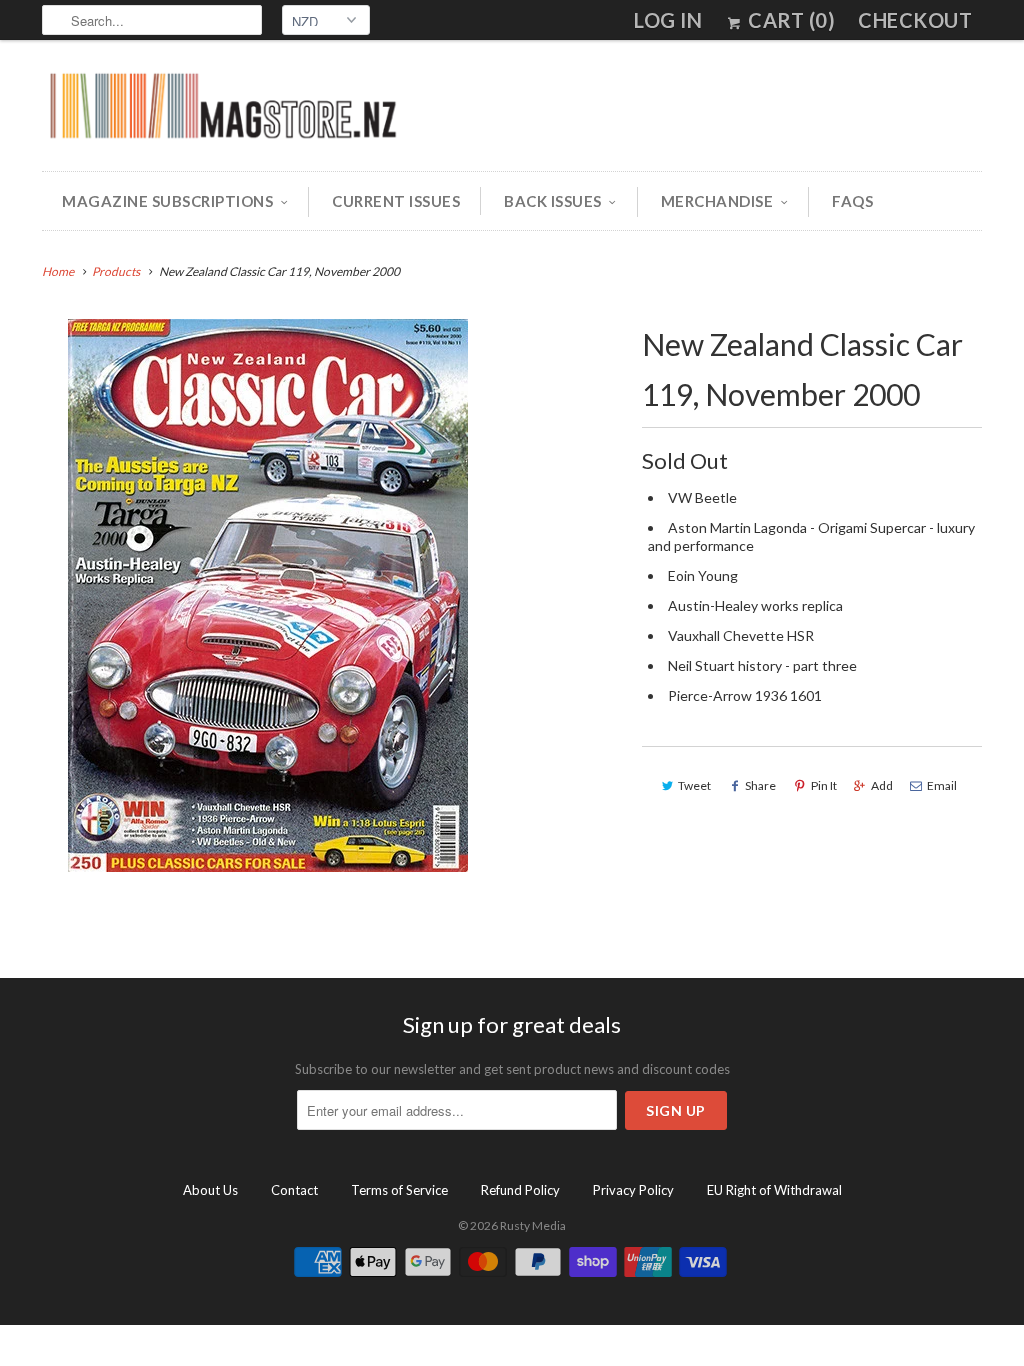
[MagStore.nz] (222, 110)
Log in (668, 20)
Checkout (915, 20)
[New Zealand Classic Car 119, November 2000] (268, 595)
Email (942, 785)
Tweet (694, 785)
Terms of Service (399, 1190)
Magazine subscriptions (167, 201)
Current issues (396, 201)
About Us (210, 1190)
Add (882, 785)
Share (760, 785)
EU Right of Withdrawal (774, 1190)
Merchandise (717, 201)
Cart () (789, 20)
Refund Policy (520, 1190)
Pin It (824, 785)
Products (116, 271)
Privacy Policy (633, 1190)
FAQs (852, 201)
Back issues (553, 201)
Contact (294, 1190)
